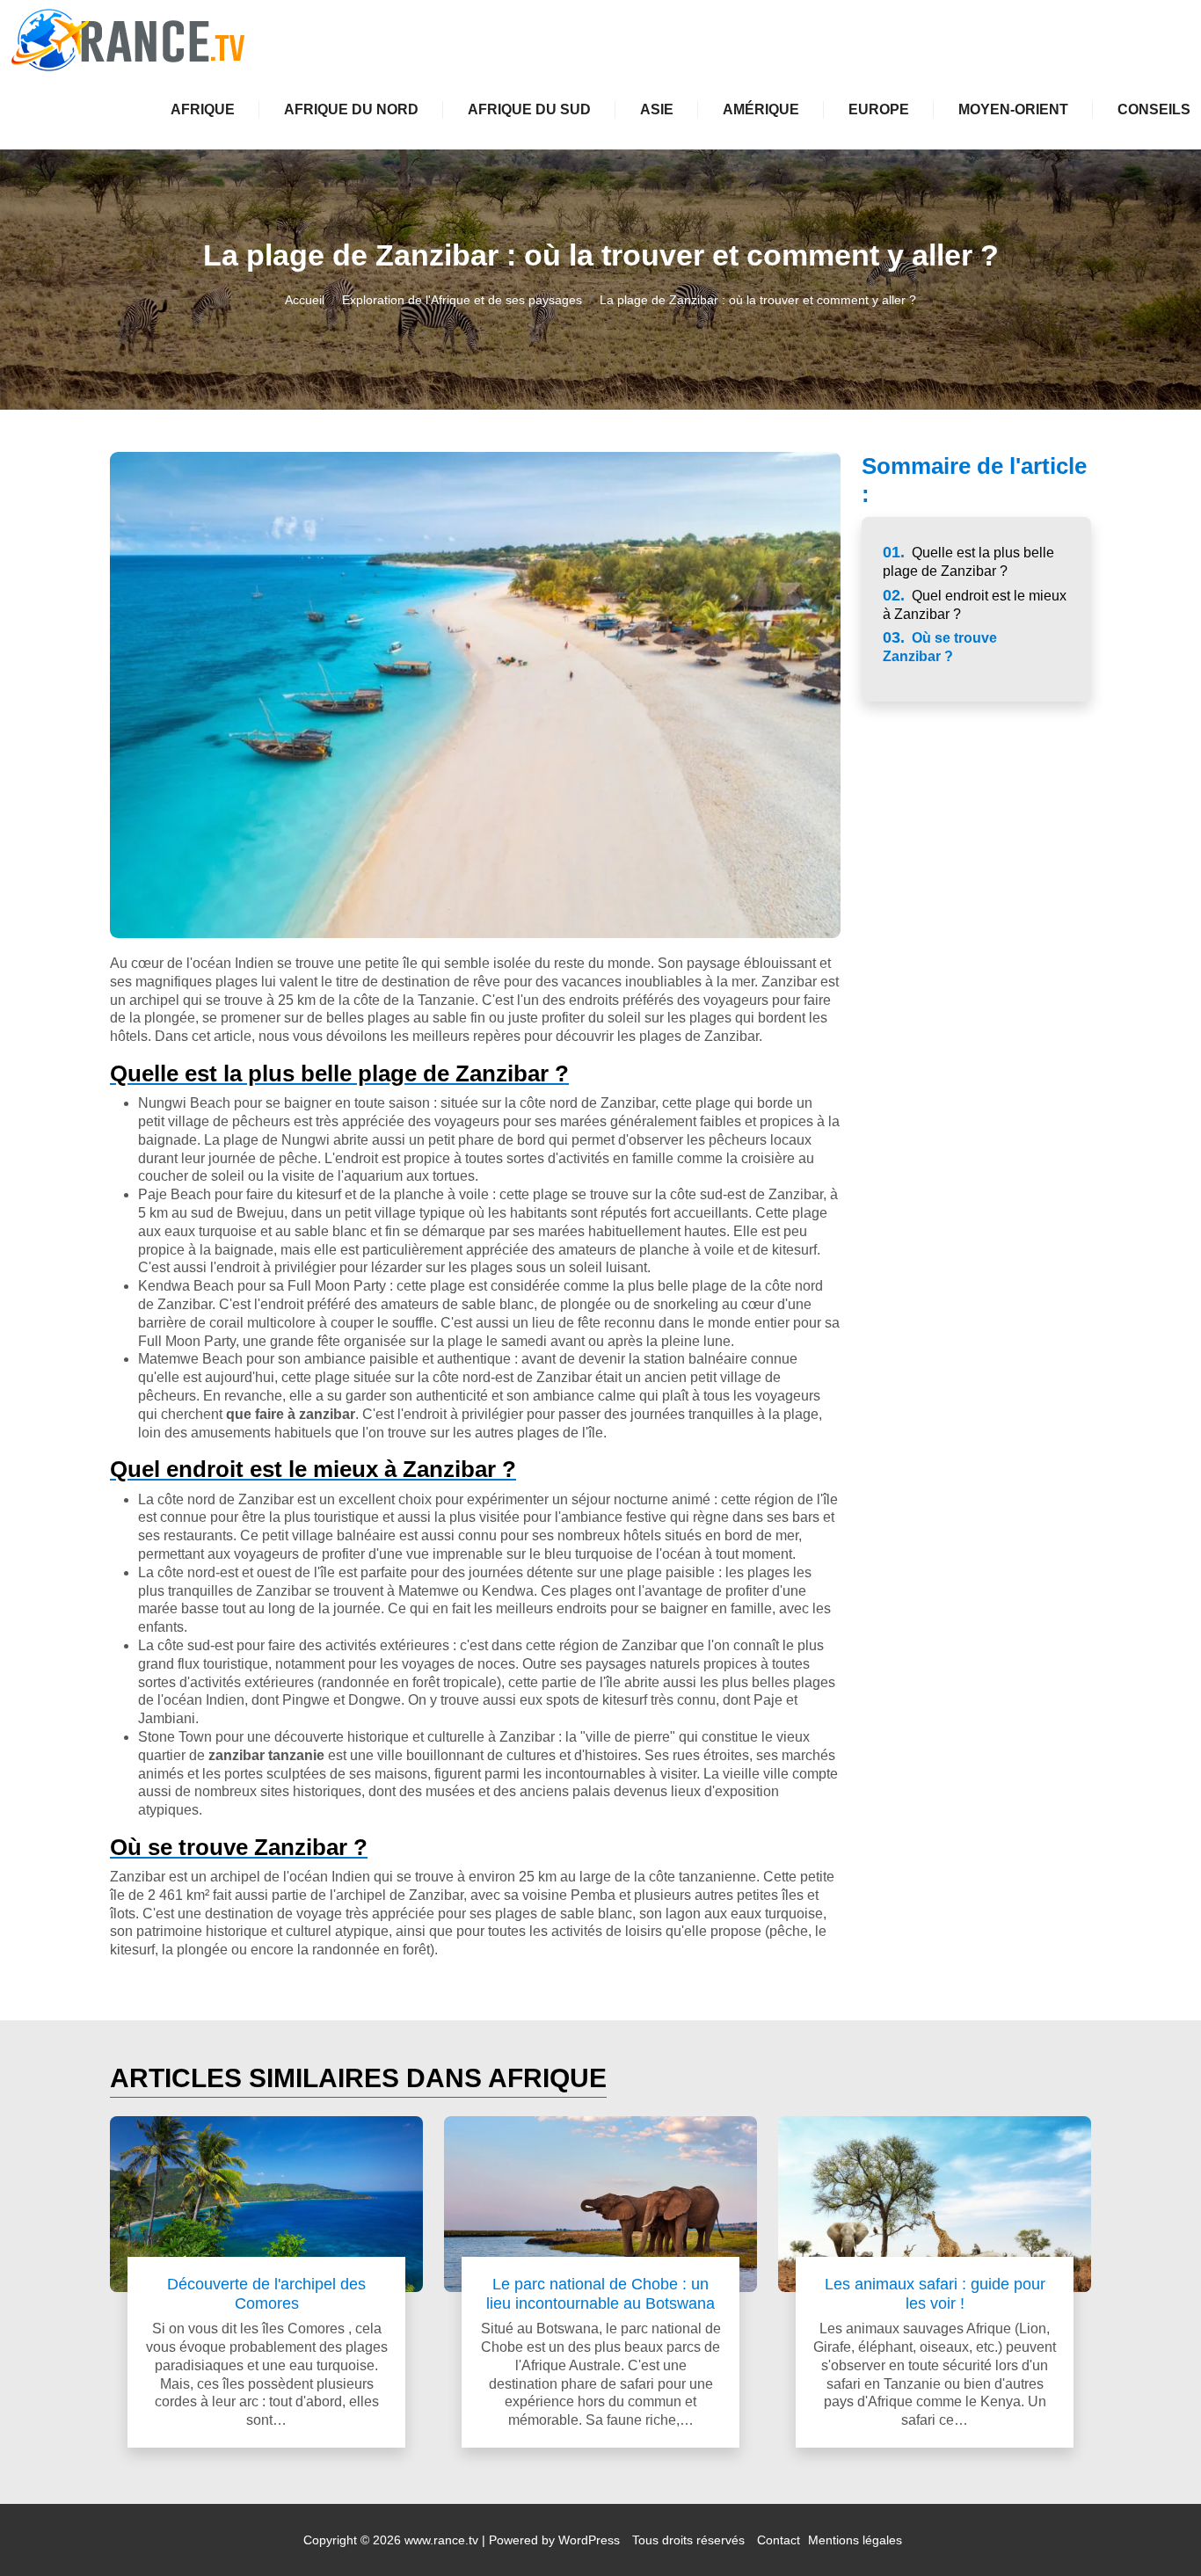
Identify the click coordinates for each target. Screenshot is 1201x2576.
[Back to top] (1153, 2528)
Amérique (761, 109)
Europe (879, 109)
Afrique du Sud (529, 109)
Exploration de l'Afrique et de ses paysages (462, 300)
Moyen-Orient (1013, 109)
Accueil (305, 300)
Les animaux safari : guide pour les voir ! (935, 2293)
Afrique (203, 109)
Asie (657, 109)
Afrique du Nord (351, 109)
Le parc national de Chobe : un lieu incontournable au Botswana (600, 2293)
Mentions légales (855, 2540)
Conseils (1154, 109)
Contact (779, 2540)
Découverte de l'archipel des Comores (266, 2293)
